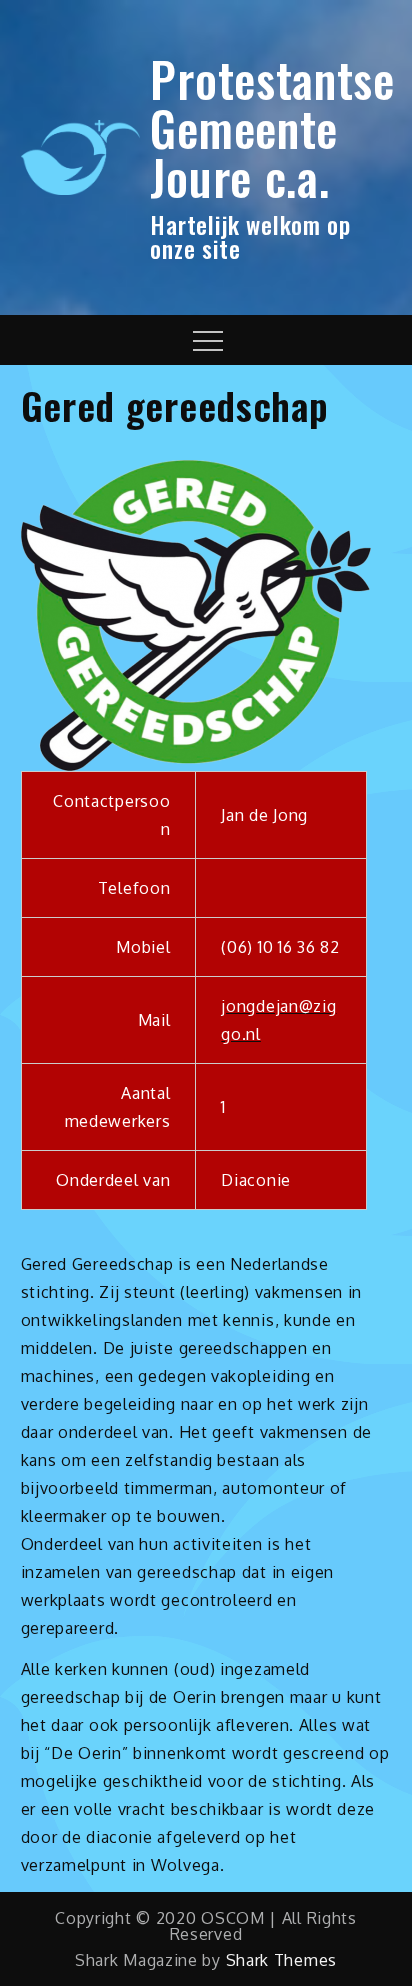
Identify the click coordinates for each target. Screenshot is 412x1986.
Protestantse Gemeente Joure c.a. (272, 127)
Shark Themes (281, 1960)
